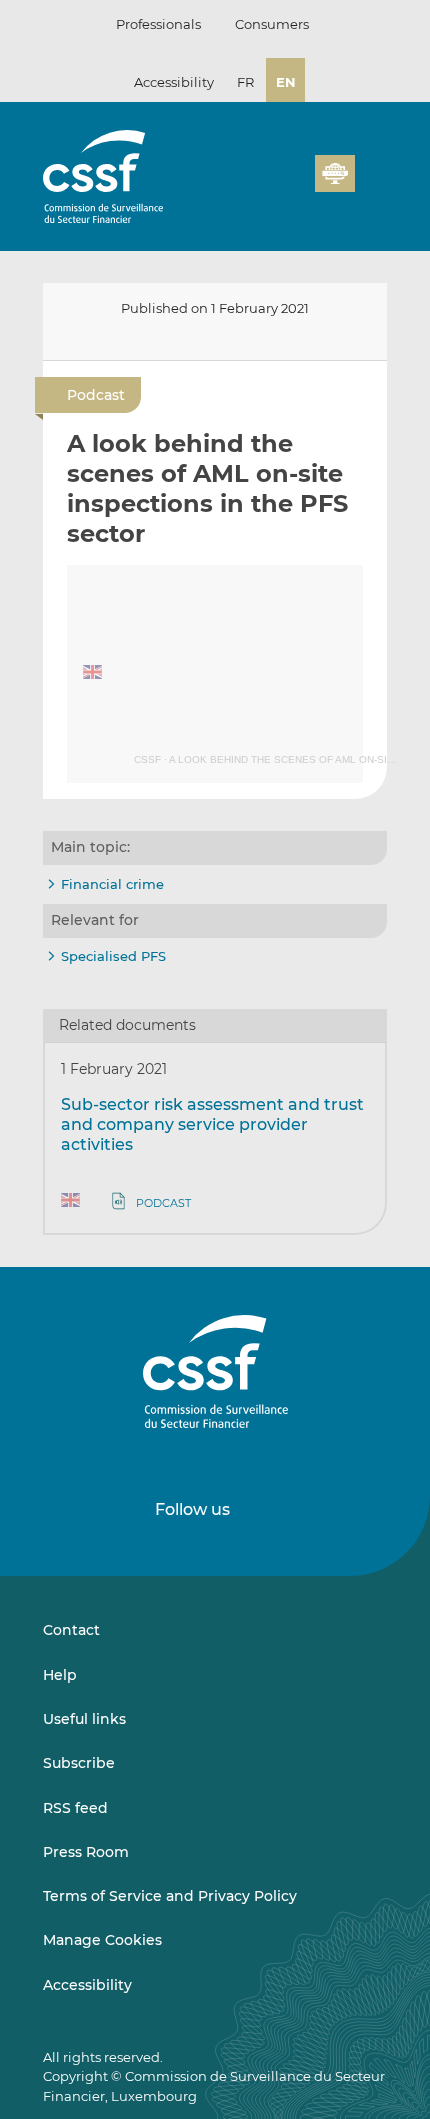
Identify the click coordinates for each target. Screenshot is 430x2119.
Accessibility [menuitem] (87, 1985)
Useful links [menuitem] (84, 1719)
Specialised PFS (113, 956)
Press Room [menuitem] (86, 1852)
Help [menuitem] (60, 1675)
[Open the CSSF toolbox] (293, 185)
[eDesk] (335, 173)
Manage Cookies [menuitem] (102, 1940)
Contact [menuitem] (71, 1630)
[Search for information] (269, 185)
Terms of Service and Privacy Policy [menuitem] (170, 1896)
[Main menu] (371, 169)
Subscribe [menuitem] (79, 1763)
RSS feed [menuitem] (75, 1808)
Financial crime (112, 884)
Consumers (272, 24)
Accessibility (174, 82)
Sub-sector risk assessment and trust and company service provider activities (212, 1124)
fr (245, 82)
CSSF (147, 759)
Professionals (158, 24)
